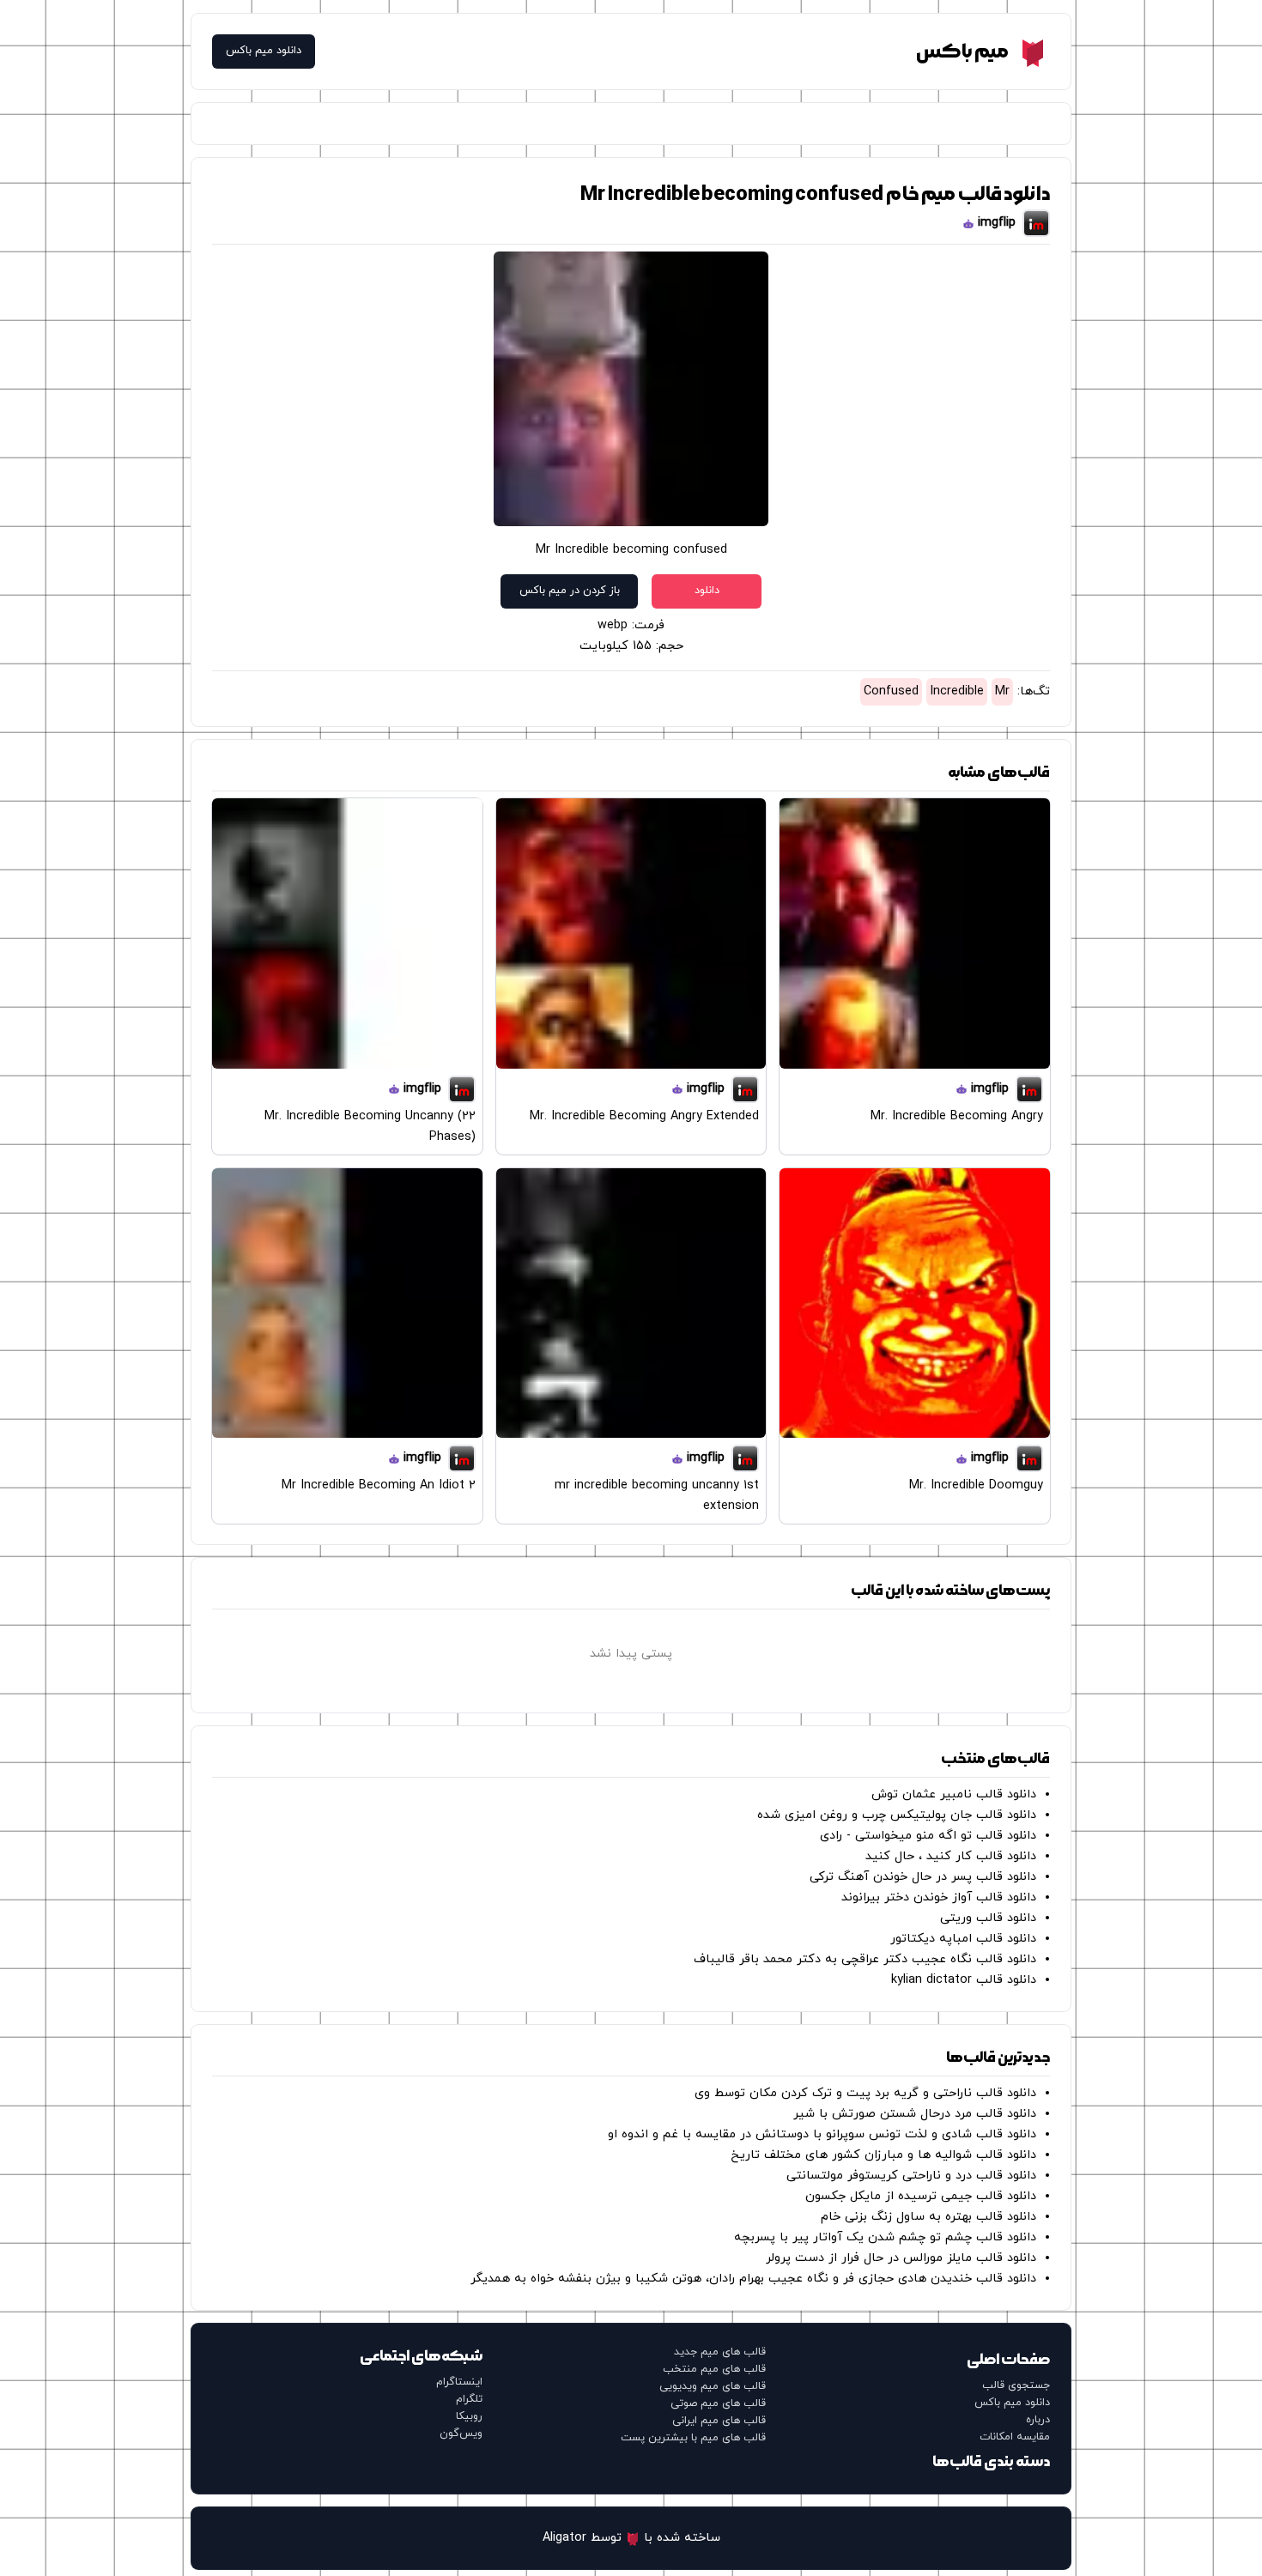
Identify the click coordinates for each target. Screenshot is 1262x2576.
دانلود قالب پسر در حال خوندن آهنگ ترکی (923, 1877)
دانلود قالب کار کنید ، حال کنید (951, 1856)
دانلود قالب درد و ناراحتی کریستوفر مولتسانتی (911, 2176)
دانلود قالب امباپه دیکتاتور (963, 1939)
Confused (891, 691)
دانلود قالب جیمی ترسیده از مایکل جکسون (921, 2196)
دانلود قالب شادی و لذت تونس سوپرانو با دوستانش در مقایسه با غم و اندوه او (822, 2134)
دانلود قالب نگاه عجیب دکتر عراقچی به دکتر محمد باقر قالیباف (865, 1959)
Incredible (957, 691)
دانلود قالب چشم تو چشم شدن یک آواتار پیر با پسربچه (885, 2237)
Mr (1002, 691)
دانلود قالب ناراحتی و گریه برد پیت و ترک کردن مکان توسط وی (865, 2093)
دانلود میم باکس (264, 51)
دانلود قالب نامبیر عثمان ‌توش (954, 1794)
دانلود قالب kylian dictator (964, 1980)
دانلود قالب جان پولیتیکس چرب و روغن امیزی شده (897, 1815)
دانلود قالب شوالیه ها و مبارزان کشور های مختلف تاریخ (883, 2155)
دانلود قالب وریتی (988, 1918)
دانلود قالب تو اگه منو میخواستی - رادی (928, 1836)
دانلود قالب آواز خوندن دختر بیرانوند (939, 1897)
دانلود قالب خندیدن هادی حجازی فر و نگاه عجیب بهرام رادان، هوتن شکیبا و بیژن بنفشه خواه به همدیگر (753, 2279)
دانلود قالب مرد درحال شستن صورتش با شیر (915, 2114)
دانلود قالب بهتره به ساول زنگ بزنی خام (928, 2217)
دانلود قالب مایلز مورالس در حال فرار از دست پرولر (901, 2258)
